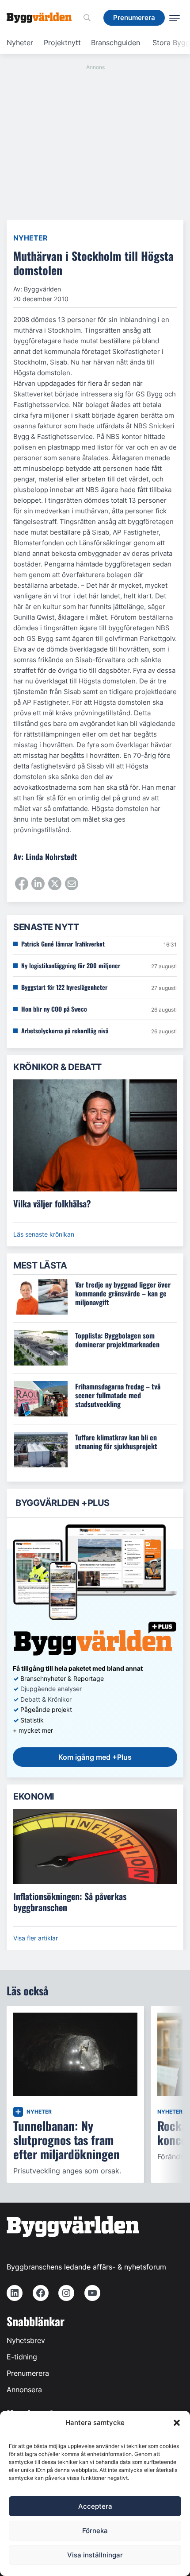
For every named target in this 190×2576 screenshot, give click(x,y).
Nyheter (20, 43)
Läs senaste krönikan (44, 1234)
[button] (177, 2423)
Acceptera (95, 2506)
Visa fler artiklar (36, 1938)
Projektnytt (62, 43)
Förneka (95, 2531)
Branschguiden (116, 43)
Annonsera (24, 2390)
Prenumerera (28, 2373)
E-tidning (22, 2357)
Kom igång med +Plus (95, 1757)
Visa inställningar (95, 2555)
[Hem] (42, 18)
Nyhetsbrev (26, 2340)
